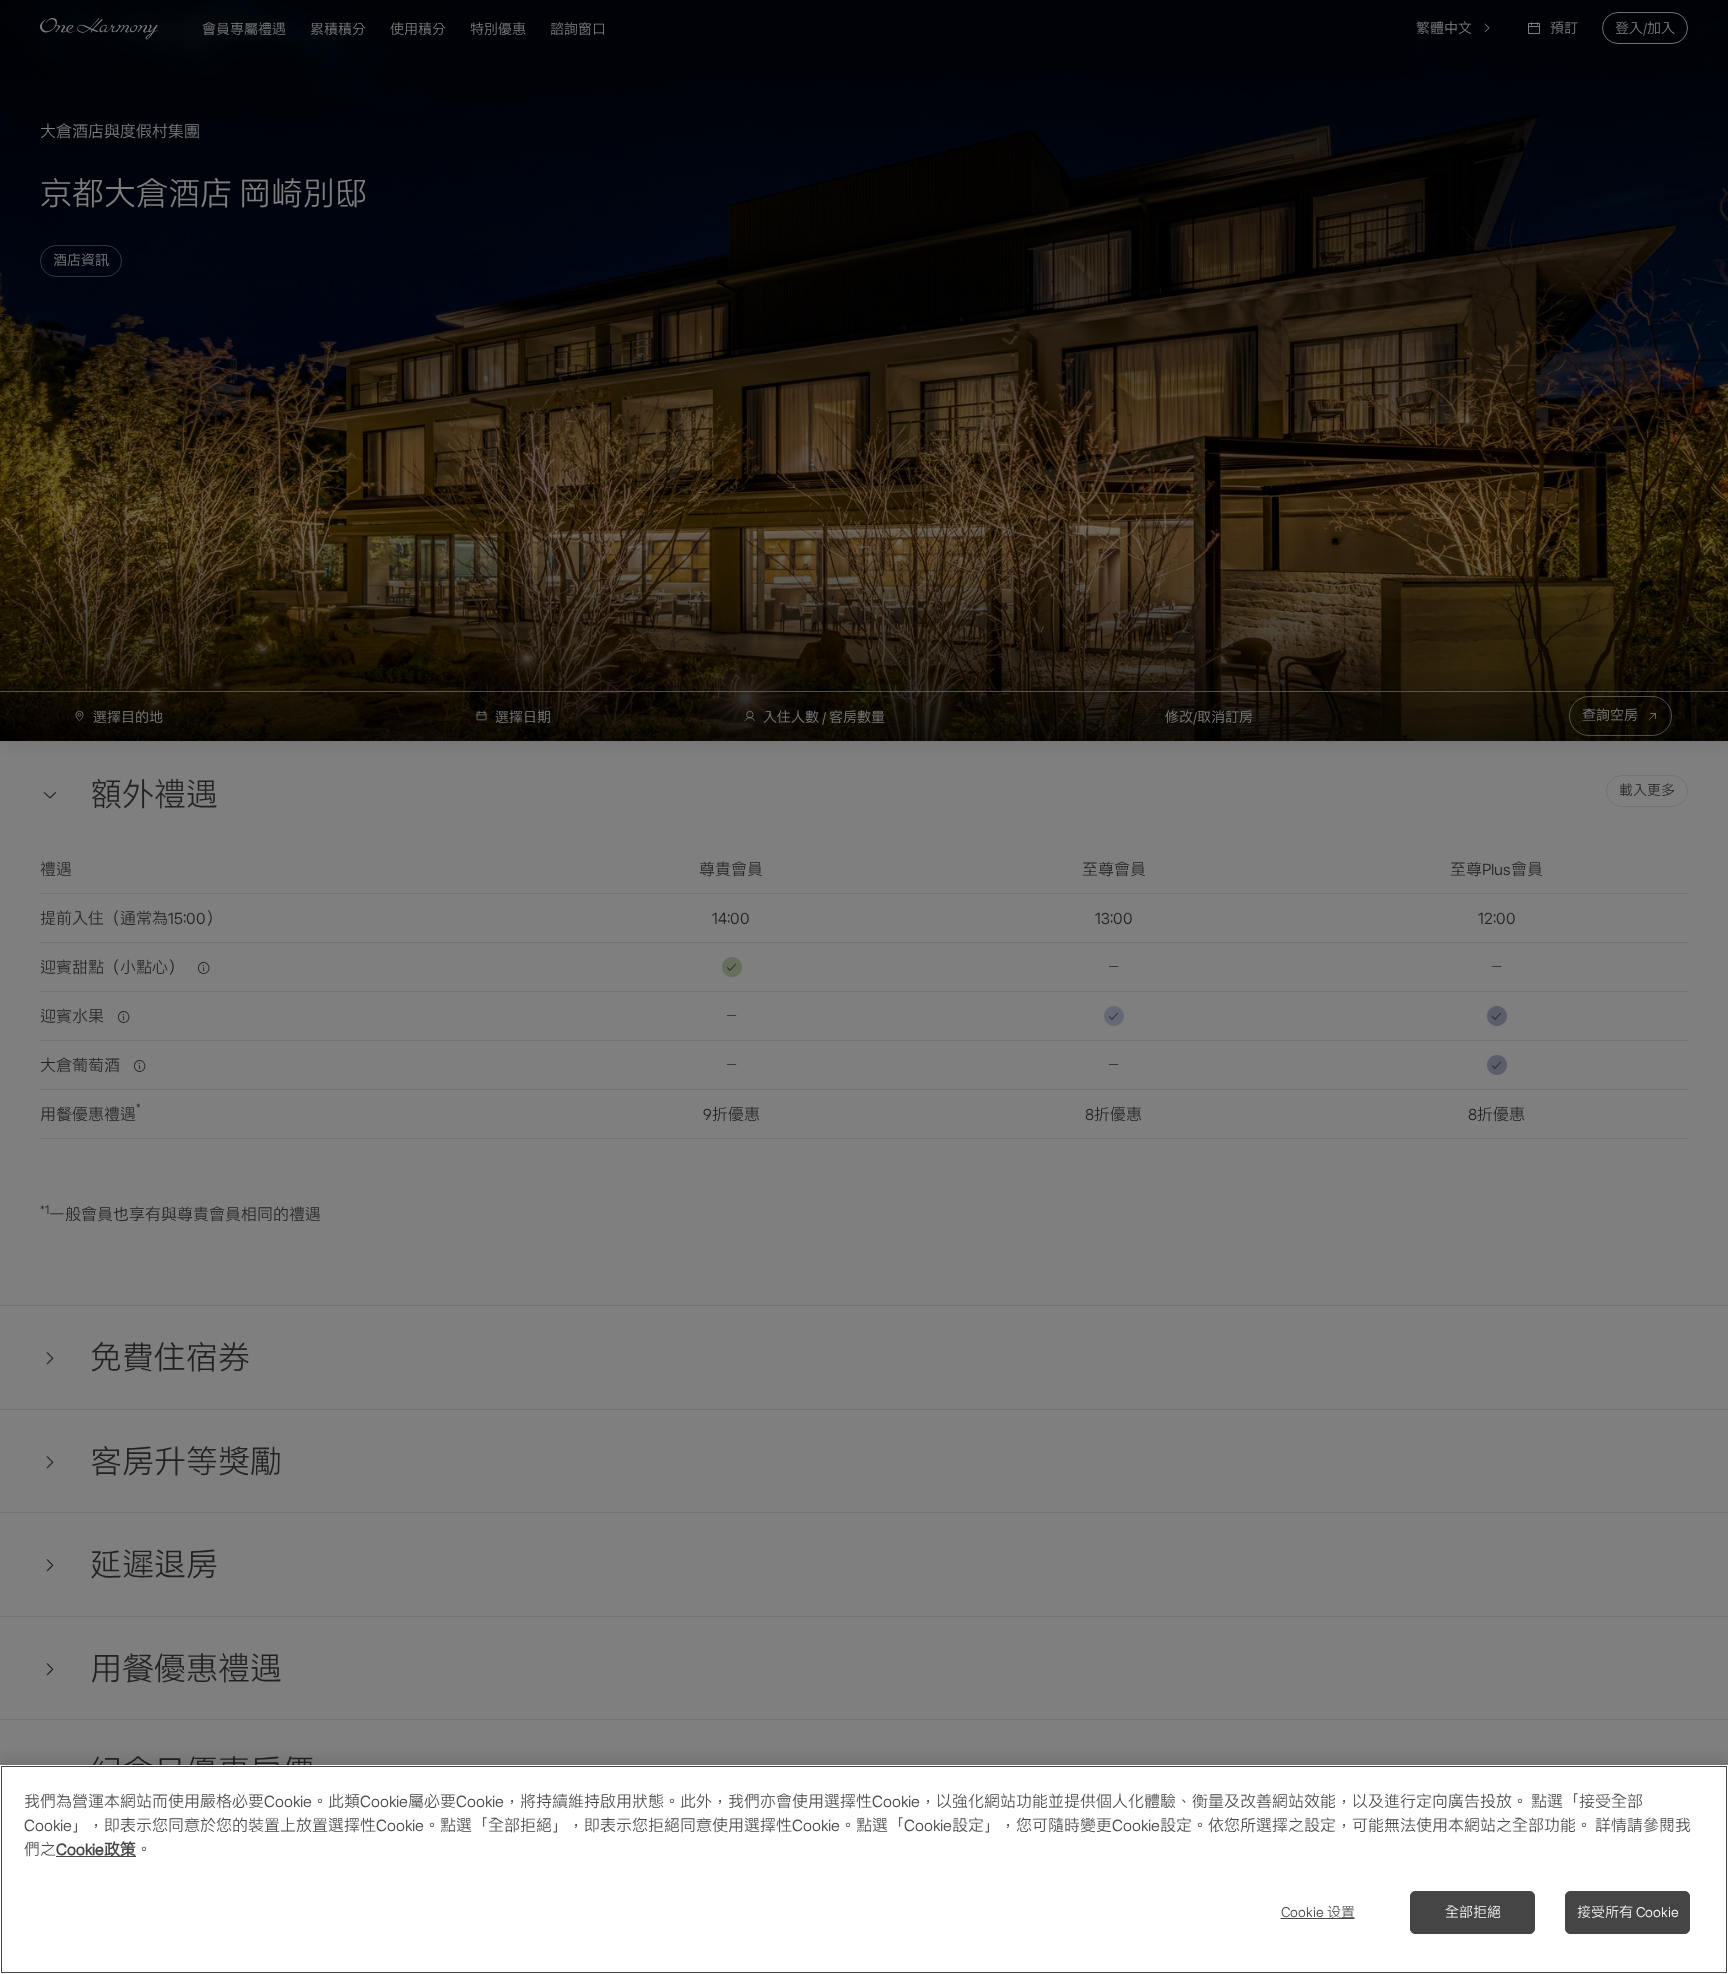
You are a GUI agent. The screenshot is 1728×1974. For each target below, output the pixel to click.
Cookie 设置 (1318, 1912)
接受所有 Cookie (1628, 1912)
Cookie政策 (96, 1849)
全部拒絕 (1473, 1912)
